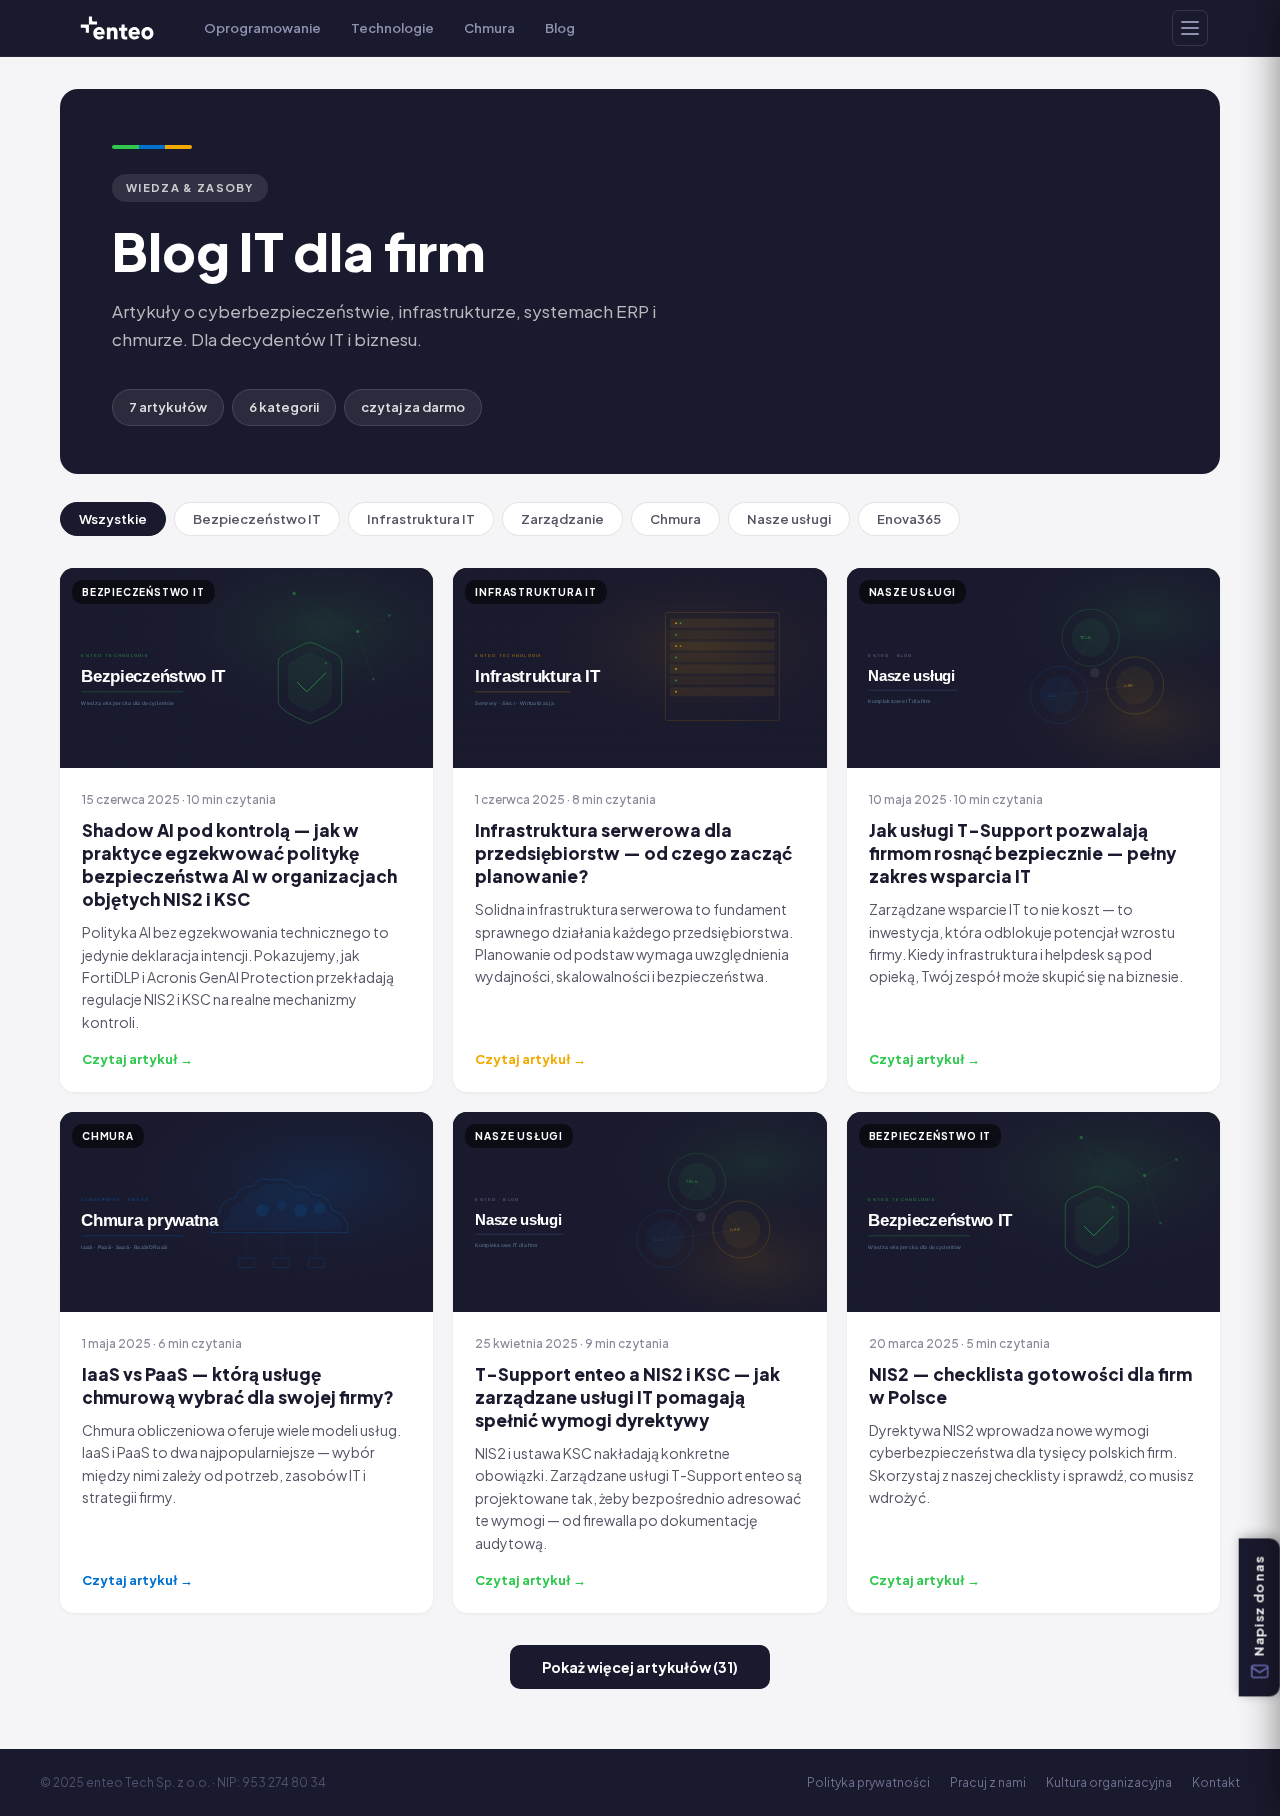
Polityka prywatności (868, 1782)
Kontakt (1216, 1782)
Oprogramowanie (262, 28)
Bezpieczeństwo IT (257, 519)
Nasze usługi (789, 519)
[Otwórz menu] (1190, 28)
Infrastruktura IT (421, 519)
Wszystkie (113, 519)
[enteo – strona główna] (117, 28)
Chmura (489, 28)
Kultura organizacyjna (1109, 1782)
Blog (560, 28)
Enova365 (909, 519)
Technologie (392, 28)
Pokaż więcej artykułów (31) (640, 1667)
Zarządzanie (562, 519)
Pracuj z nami (988, 1782)
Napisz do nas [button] (1259, 1606)
